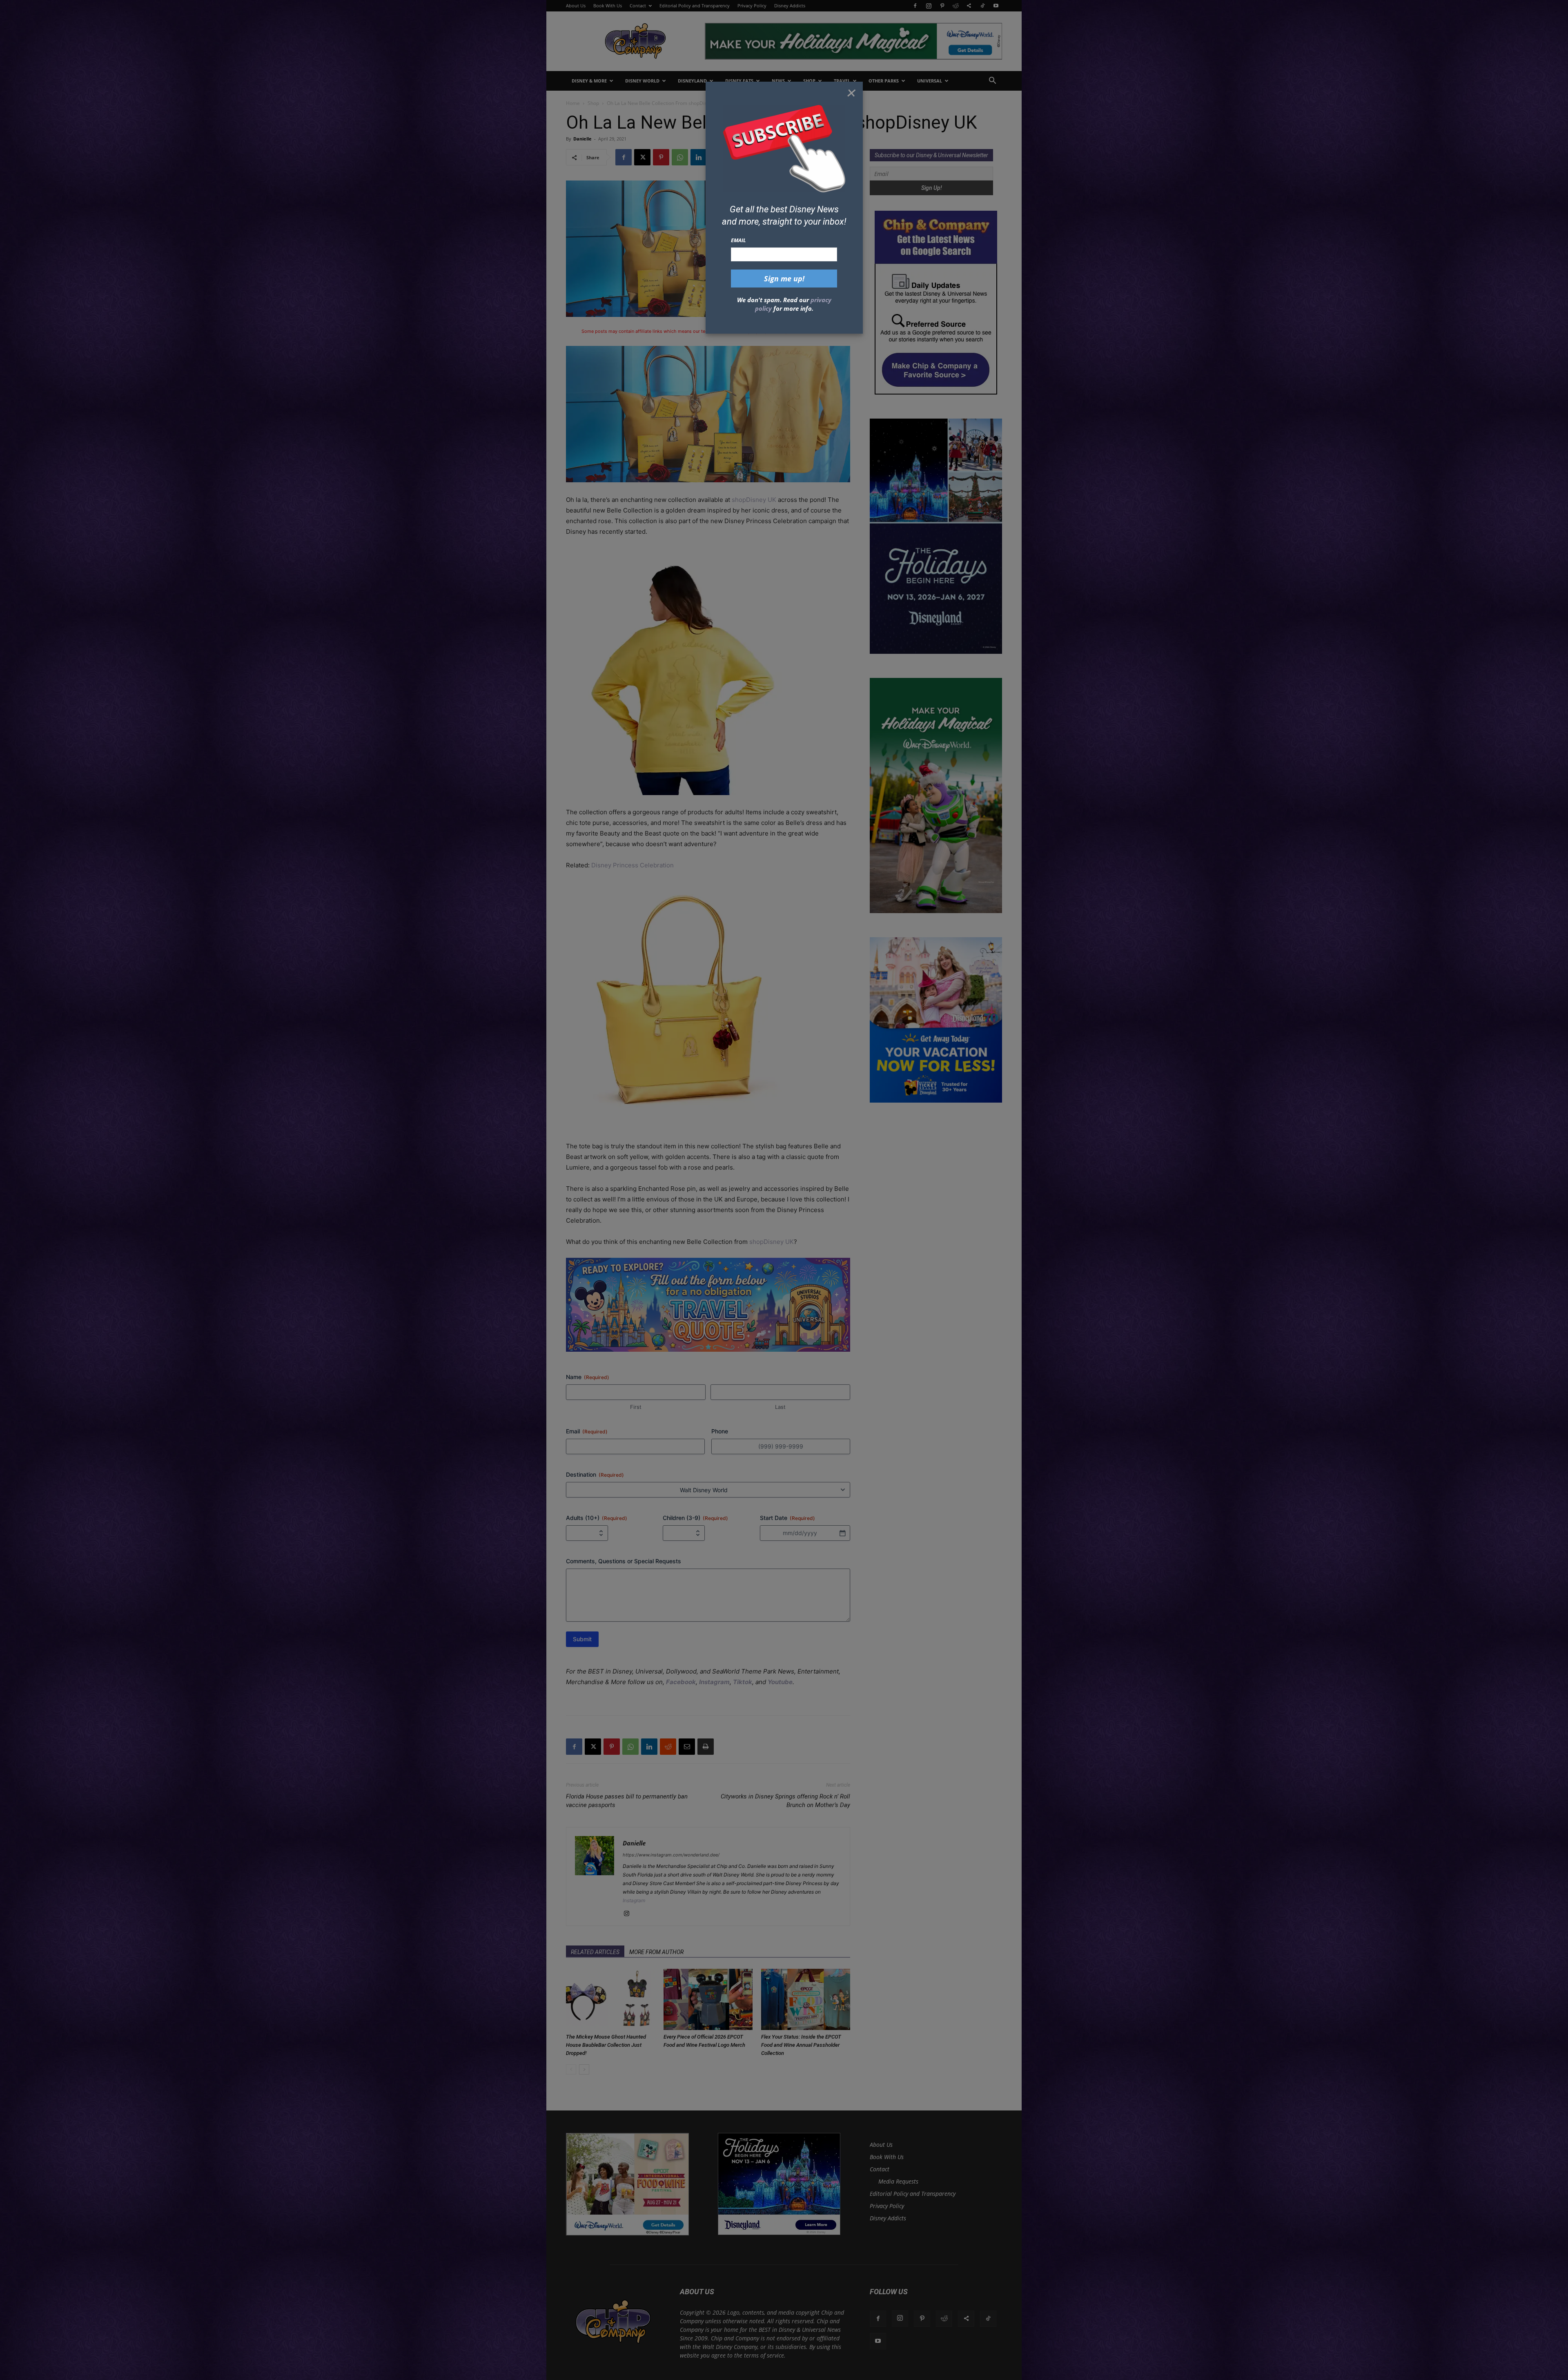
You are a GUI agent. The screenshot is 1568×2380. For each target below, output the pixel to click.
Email (738, 240)
